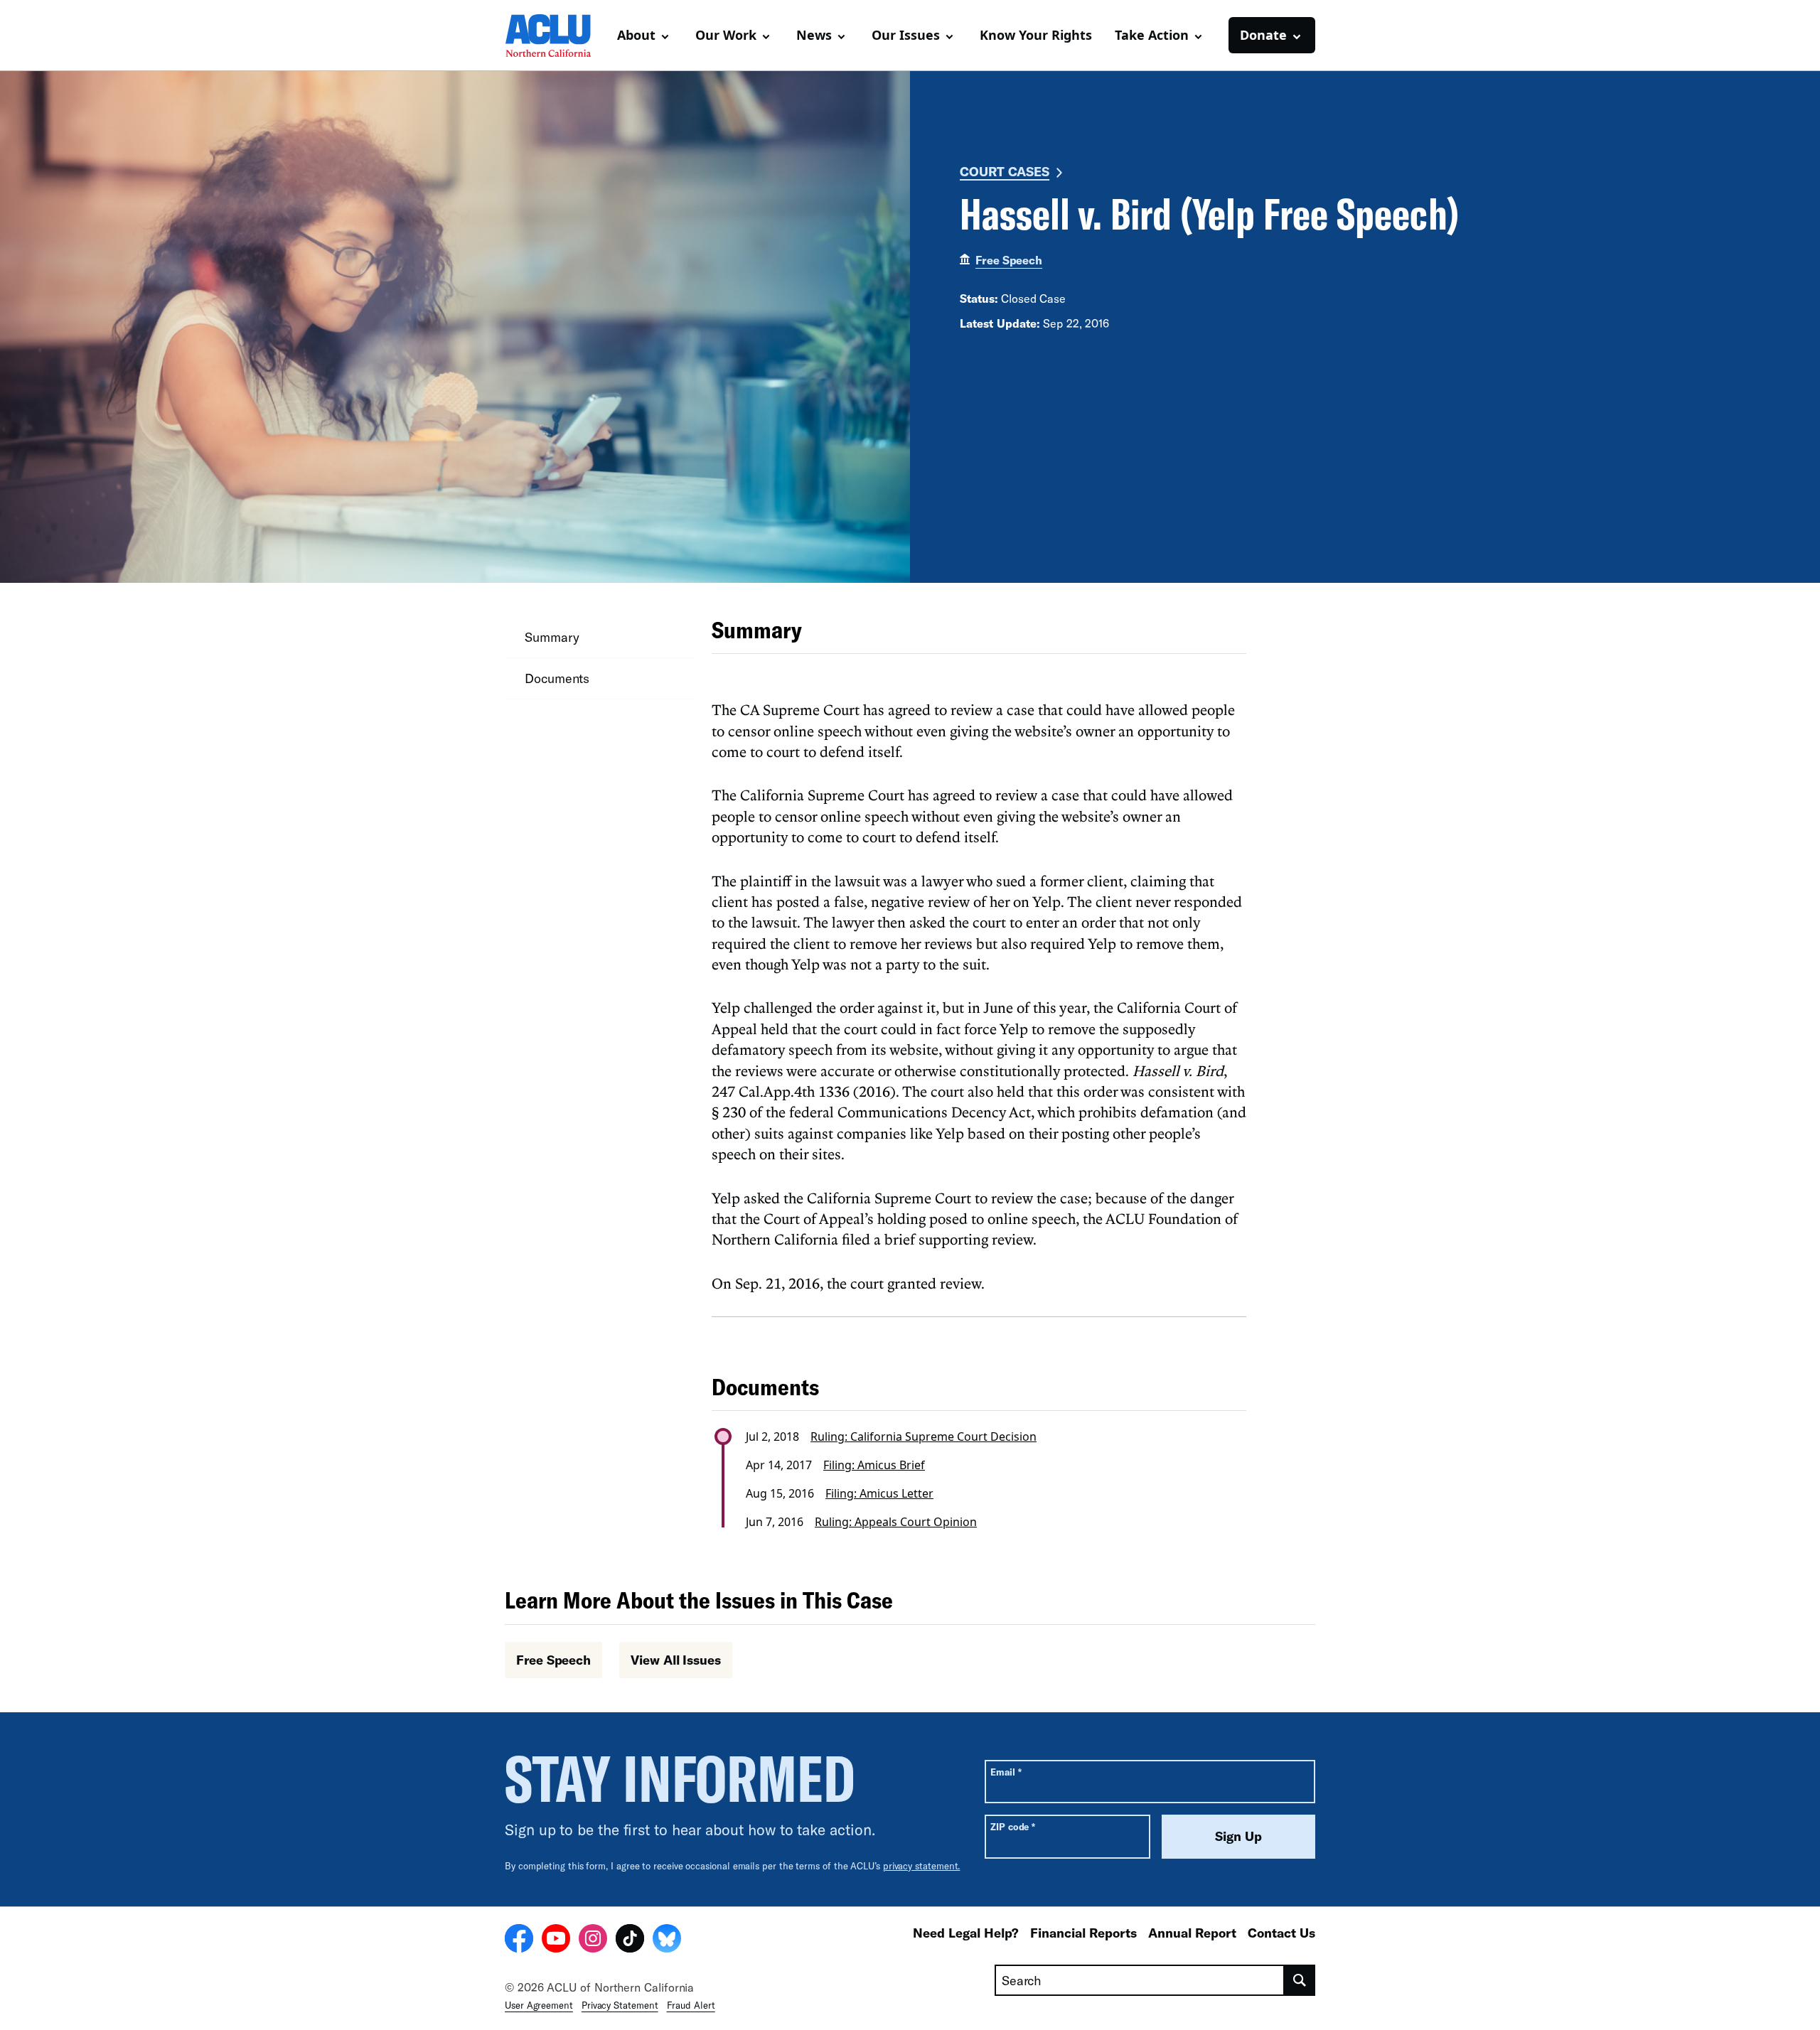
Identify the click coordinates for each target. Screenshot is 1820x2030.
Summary (552, 637)
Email (1006, 1772)
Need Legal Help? (966, 1933)
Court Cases (1005, 171)
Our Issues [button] (906, 35)
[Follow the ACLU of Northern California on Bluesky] (667, 1940)
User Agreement (539, 2005)
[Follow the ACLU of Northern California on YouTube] (556, 1940)
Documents (557, 678)
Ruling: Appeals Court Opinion (896, 1522)
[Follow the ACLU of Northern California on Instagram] (593, 1940)
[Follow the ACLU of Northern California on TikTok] (630, 1940)
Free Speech (1009, 260)
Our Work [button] (726, 35)
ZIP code (1013, 1826)
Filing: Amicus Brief (874, 1465)
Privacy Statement (620, 2005)
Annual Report (1192, 1933)
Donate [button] (1263, 35)
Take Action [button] (1152, 35)
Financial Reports (1083, 1933)
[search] (1300, 1980)
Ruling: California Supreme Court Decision (924, 1436)
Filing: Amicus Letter (879, 1493)
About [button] (636, 35)
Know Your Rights (1036, 35)
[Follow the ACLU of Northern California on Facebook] (519, 1940)
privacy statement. (922, 1866)
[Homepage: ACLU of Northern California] (555, 36)
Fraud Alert (691, 2005)
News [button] (814, 35)
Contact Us (1281, 1933)
